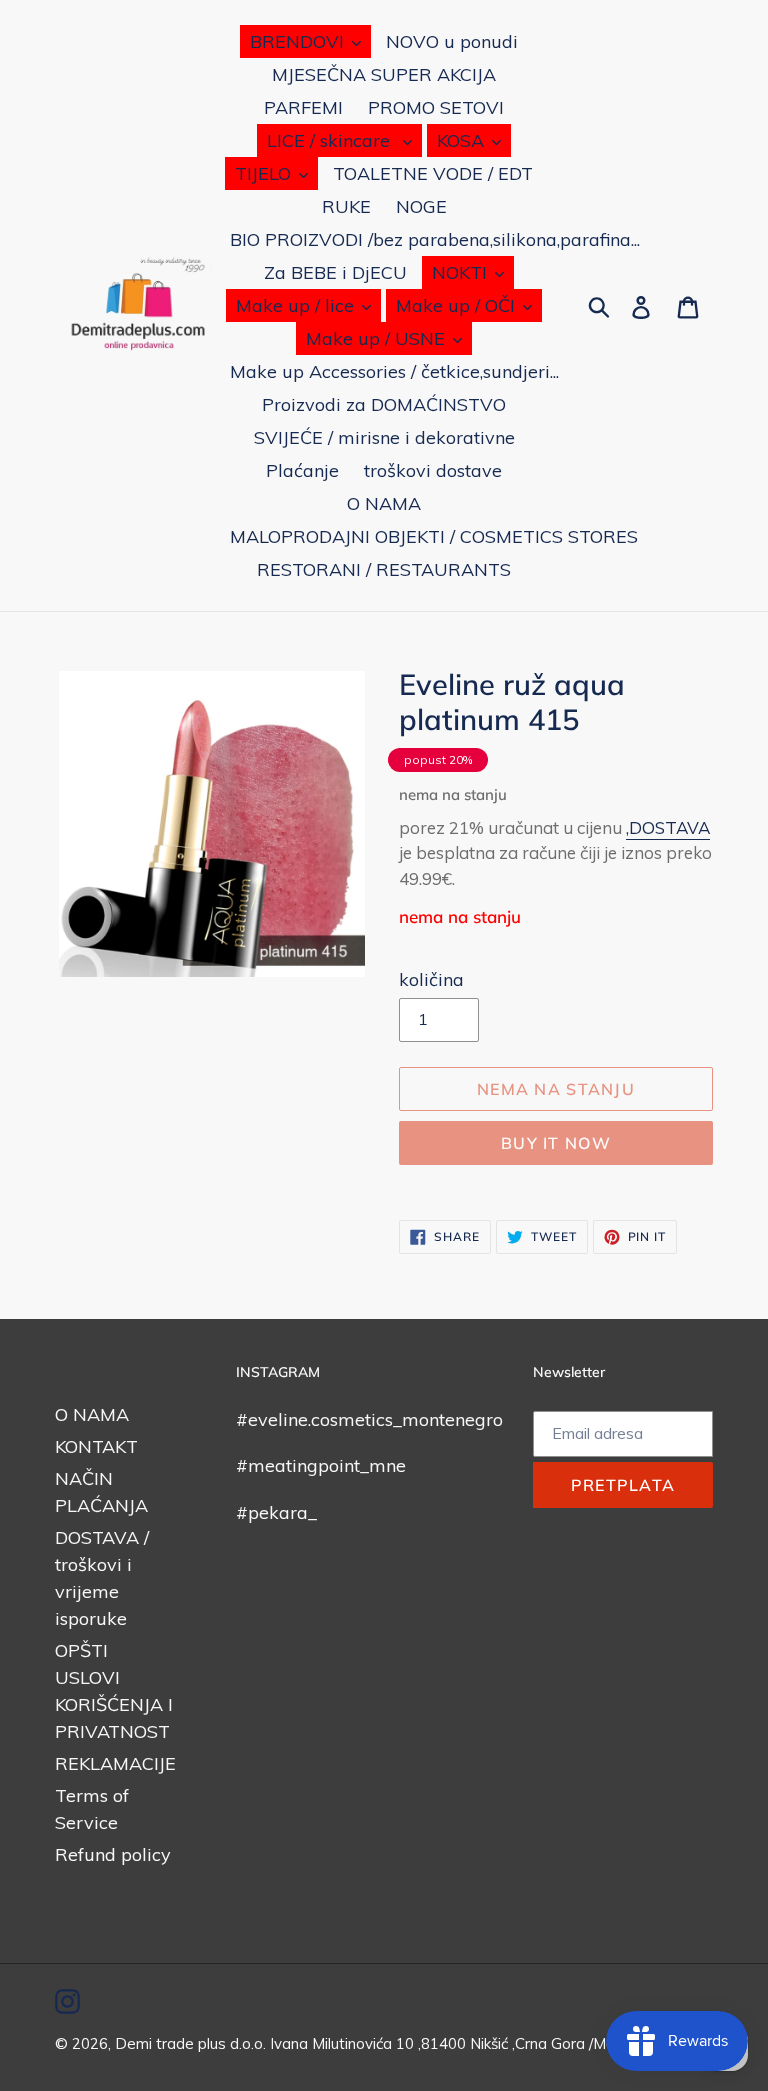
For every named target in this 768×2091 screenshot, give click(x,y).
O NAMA (92, 1414)
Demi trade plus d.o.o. (192, 2043)
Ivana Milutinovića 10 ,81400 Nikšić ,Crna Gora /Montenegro (474, 2043)
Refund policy (113, 1854)
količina (431, 979)
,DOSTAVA (668, 827)
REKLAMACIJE (115, 1763)
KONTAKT (96, 1446)
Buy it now (556, 1143)
